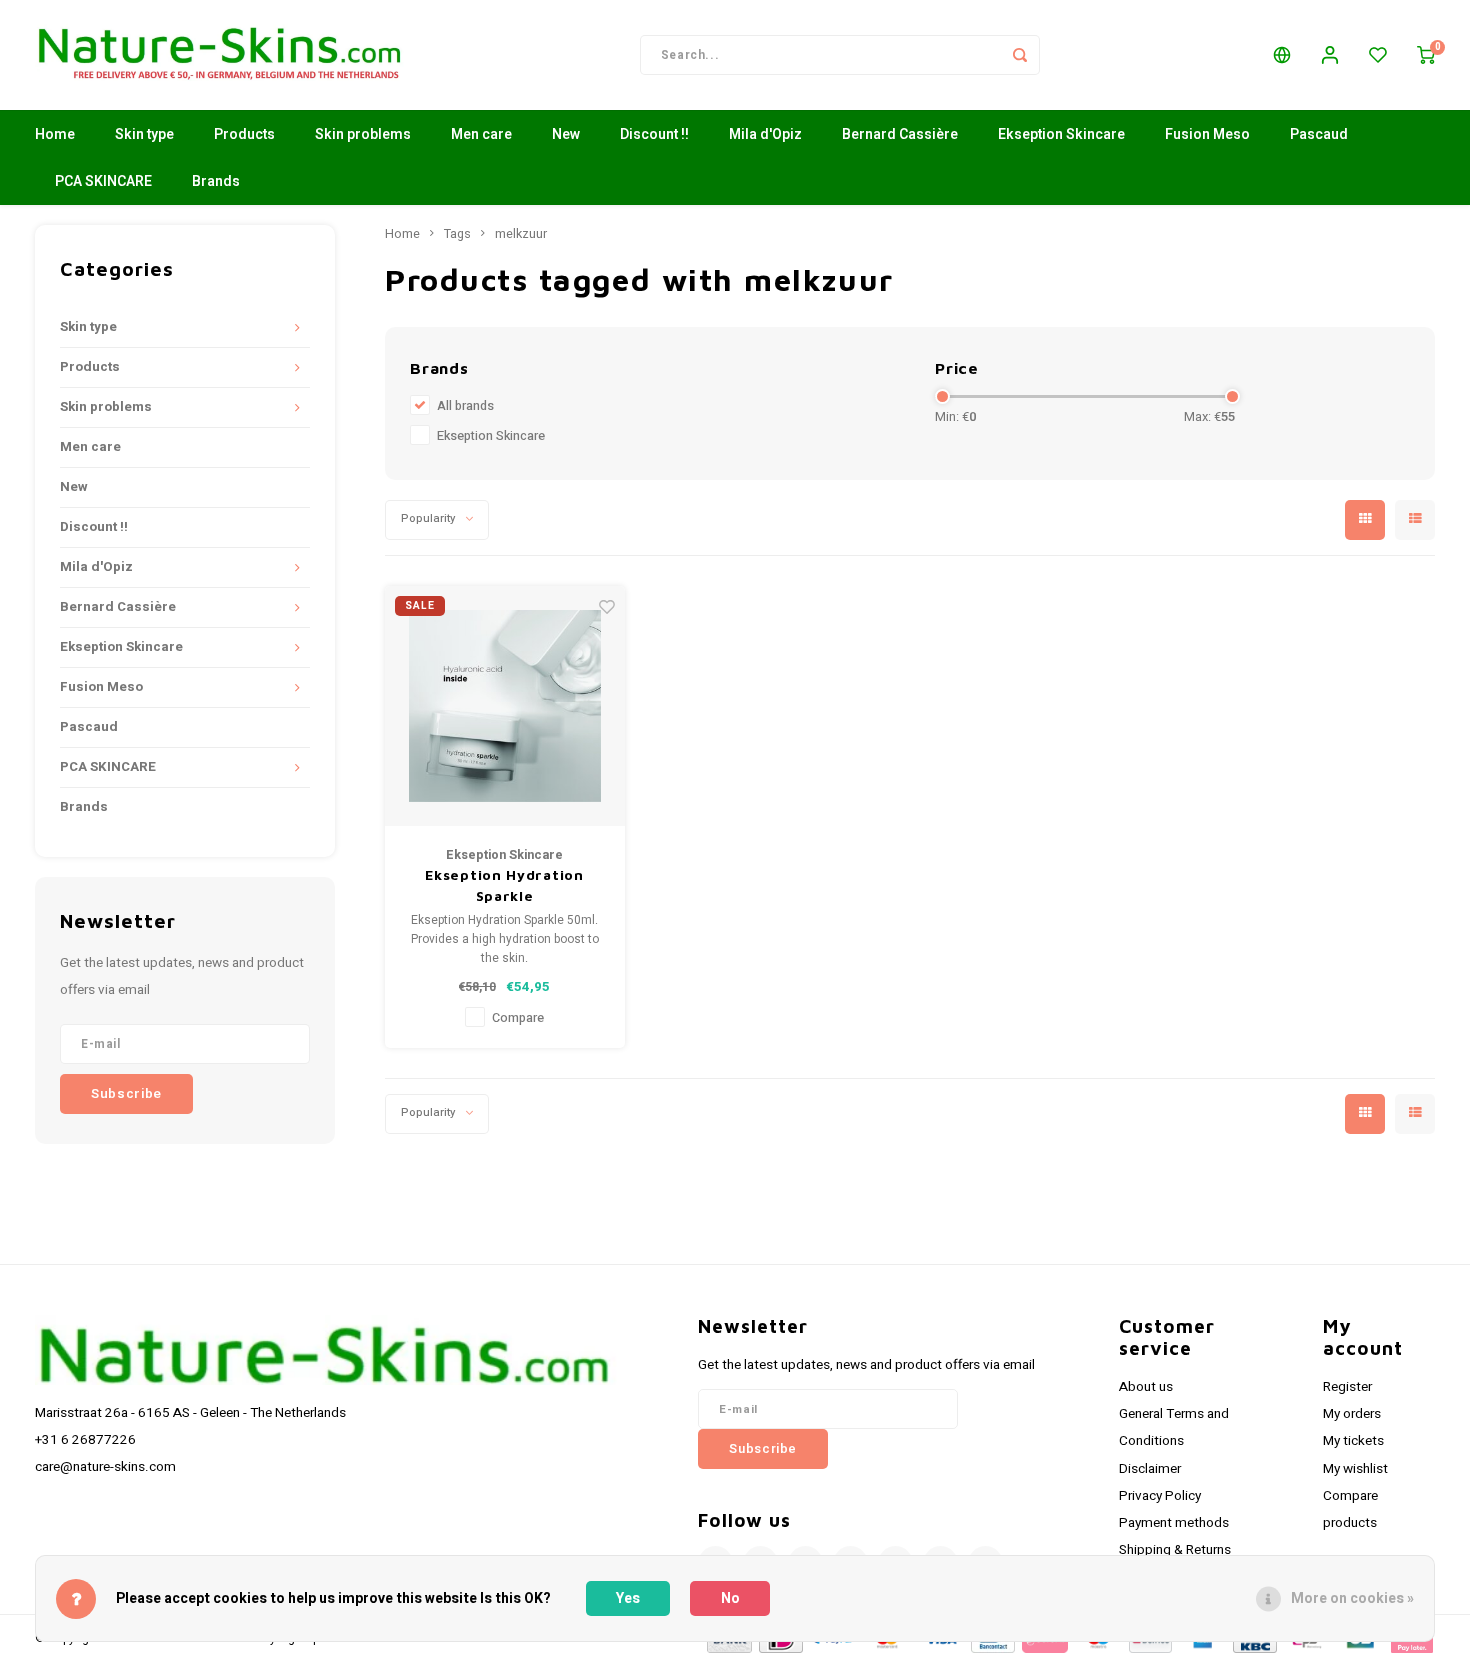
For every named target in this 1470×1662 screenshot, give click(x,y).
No (730, 1598)
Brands (216, 181)
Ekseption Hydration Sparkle (504, 885)
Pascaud (1319, 134)
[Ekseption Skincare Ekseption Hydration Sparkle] (505, 706)
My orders (1352, 1414)
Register (1347, 1387)
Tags (457, 234)
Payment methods (1174, 1523)
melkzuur (521, 234)
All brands (465, 406)
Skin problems (363, 134)
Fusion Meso (1207, 134)
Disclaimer (1150, 1469)
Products (244, 134)
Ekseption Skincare (1061, 134)
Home (55, 134)
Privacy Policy (1160, 1496)
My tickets (1353, 1441)
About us (1146, 1387)
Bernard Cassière (900, 134)
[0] (1426, 55)
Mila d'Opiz (765, 134)
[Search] (1020, 55)
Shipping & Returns (1175, 1550)
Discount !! (654, 134)
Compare (518, 1018)
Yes (628, 1598)
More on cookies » (1352, 1598)
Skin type (144, 134)
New (566, 134)
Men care (481, 134)
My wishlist (1355, 1469)
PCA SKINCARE (103, 181)
